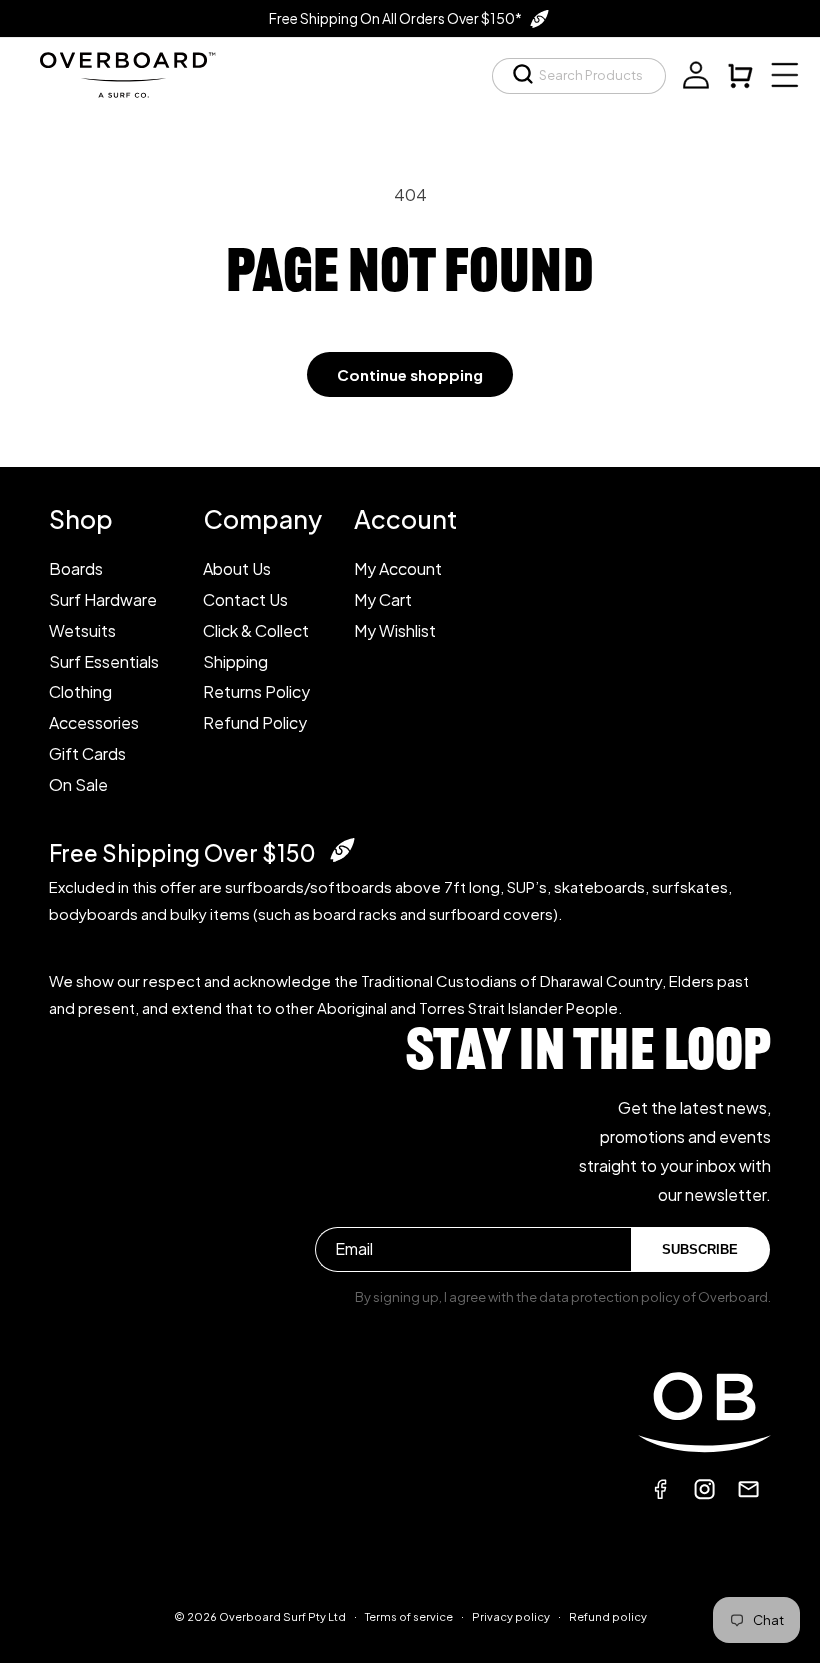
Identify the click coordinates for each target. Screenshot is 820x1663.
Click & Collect (256, 630)
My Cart (383, 599)
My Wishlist (395, 630)
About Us (237, 568)
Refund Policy (255, 722)
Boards (76, 568)
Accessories (94, 722)
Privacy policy (511, 1616)
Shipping (235, 661)
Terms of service (409, 1616)
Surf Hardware (103, 599)
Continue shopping (410, 374)
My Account (398, 568)
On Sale (78, 784)
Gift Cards (87, 753)
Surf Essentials (104, 661)
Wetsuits (82, 630)
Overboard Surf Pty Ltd (282, 1616)
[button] (579, 76)
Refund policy (608, 1616)
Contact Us (245, 599)
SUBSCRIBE (700, 1249)
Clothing (80, 691)
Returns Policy (256, 691)
